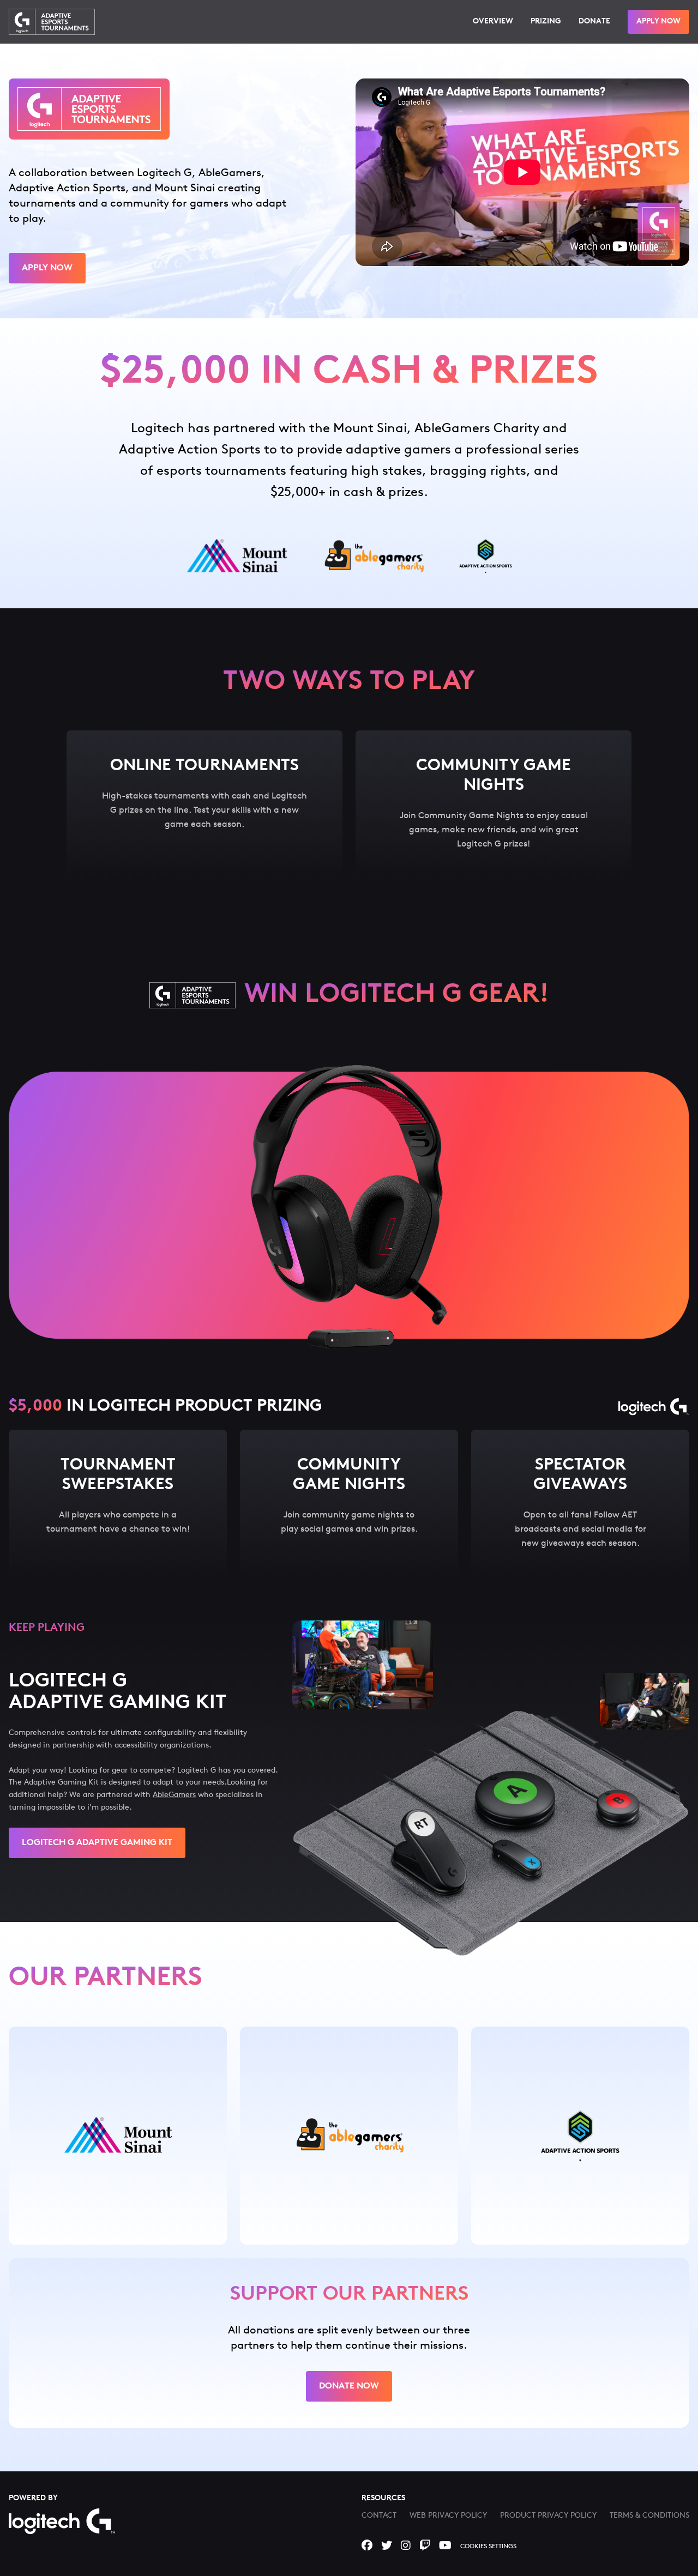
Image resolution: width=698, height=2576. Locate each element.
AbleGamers (174, 1795)
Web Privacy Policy (448, 2516)
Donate (594, 22)
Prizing (546, 22)
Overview (493, 22)
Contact (379, 2516)
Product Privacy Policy (548, 2516)
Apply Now (658, 22)
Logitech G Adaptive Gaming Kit (97, 1843)
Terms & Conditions (649, 2516)
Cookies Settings (488, 2547)
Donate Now (349, 2386)
